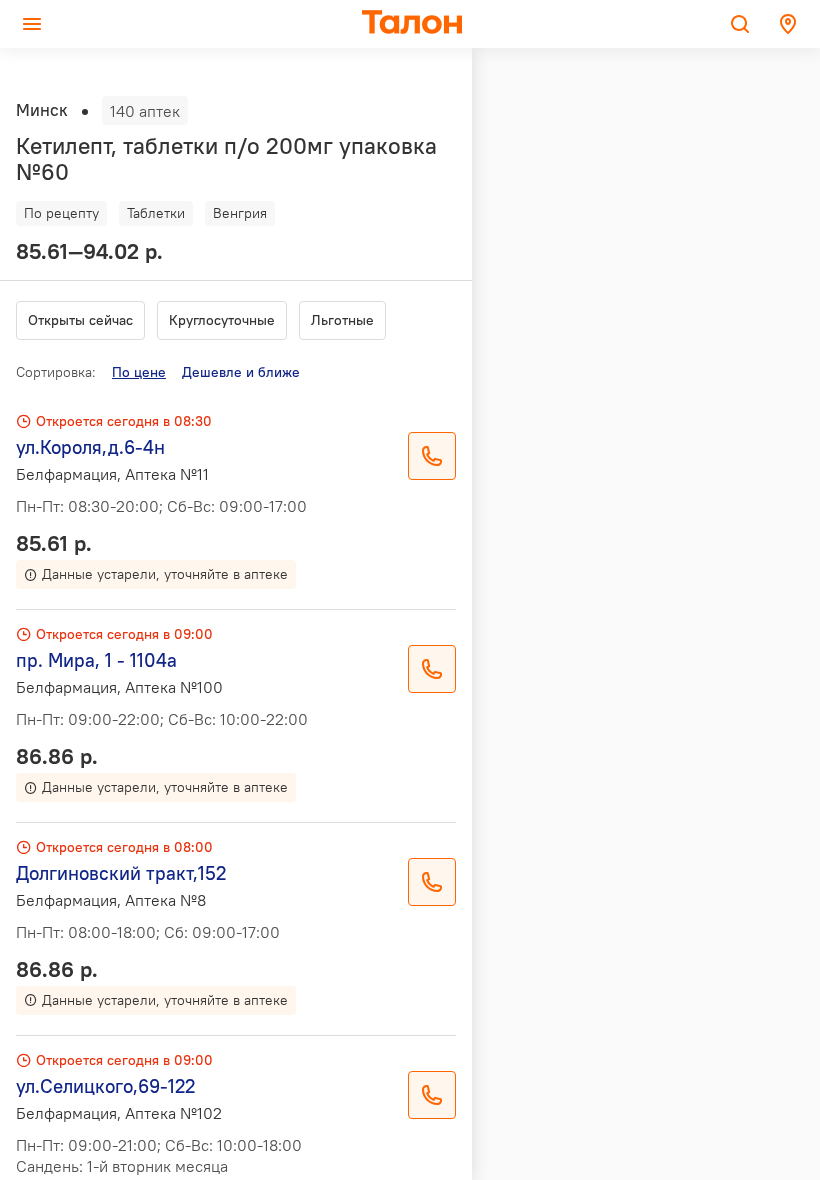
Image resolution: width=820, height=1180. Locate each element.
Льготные (342, 320)
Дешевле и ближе (241, 372)
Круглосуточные (222, 320)
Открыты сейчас (80, 320)
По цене (139, 372)
